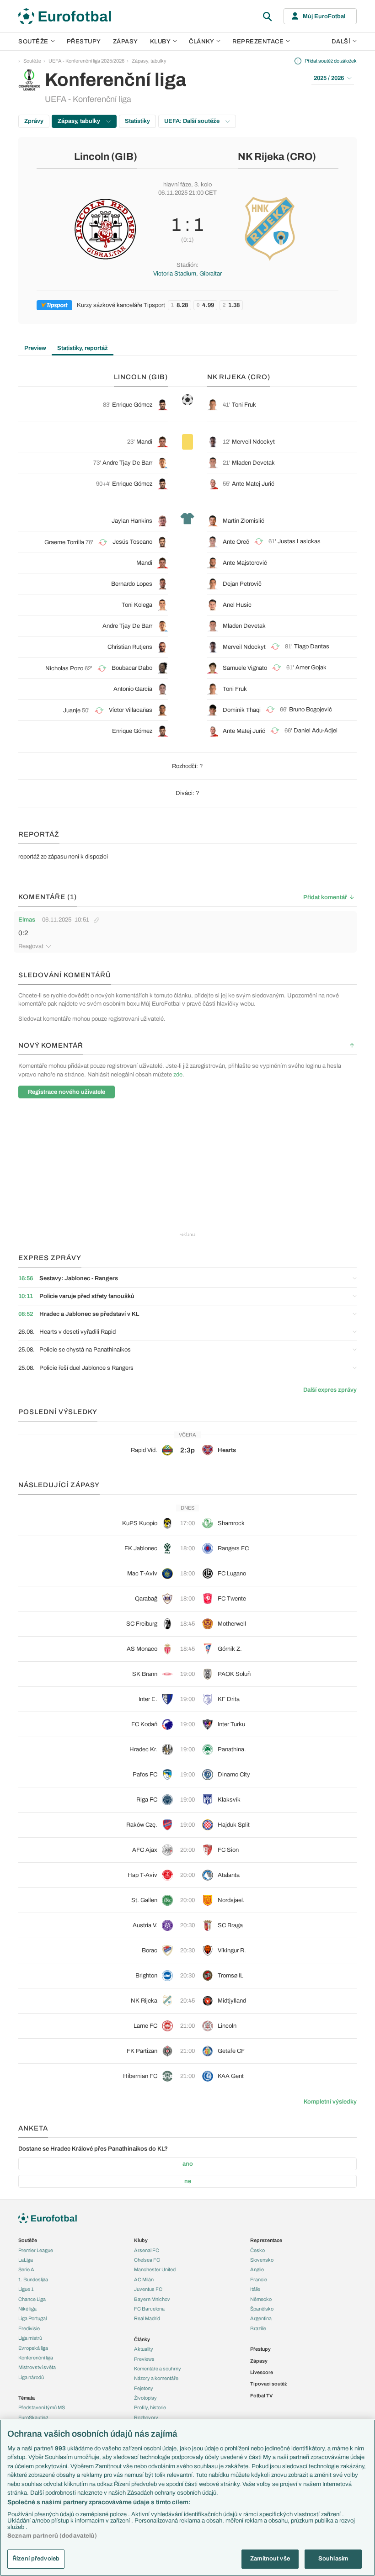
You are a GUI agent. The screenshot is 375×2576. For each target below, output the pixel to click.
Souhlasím (333, 2559)
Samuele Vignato (245, 668)
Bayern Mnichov (152, 2299)
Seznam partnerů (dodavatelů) (52, 2536)
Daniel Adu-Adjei (316, 731)
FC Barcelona (149, 2309)
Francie (259, 2279)
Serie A (26, 2269)
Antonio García (133, 689)
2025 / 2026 (329, 78)
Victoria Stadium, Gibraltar (187, 274)
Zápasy (126, 42)
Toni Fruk (244, 405)
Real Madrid (147, 2318)
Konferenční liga (36, 2358)
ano (188, 2164)
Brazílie (258, 2328)
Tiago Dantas (312, 647)
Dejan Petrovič (242, 584)
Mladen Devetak (253, 463)
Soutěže (33, 42)
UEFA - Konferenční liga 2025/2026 (86, 61)
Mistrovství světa (37, 2367)
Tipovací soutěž (269, 2384)
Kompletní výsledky (330, 2102)
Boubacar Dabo (132, 668)
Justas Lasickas (299, 541)
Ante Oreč (236, 542)
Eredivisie (29, 2328)
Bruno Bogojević (311, 710)
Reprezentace (258, 42)
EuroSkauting (33, 2417)
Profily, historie (150, 2407)
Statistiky (137, 121)
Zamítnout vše (270, 2559)
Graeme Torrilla (64, 542)
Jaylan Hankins (132, 521)
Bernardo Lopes (132, 584)
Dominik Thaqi (242, 710)
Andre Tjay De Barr (127, 463)
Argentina (261, 2318)
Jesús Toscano (132, 542)
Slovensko (262, 2260)
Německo (261, 2299)
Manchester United (155, 2269)
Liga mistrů (30, 2338)
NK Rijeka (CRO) (277, 157)
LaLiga (26, 2260)
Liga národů (31, 2377)
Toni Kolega (137, 605)
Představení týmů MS (42, 2407)
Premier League (36, 2250)
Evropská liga (33, 2348)
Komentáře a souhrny (158, 2369)
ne (188, 2181)
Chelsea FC (147, 2260)
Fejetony (144, 2388)
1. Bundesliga (33, 2279)
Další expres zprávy (330, 1390)
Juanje (72, 710)
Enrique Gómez (132, 405)
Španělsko (262, 2309)
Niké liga (27, 2309)
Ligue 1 (26, 2289)
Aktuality (144, 2349)
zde (178, 1075)
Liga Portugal (32, 2318)
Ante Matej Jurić (253, 484)
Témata (27, 2398)
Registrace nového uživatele (67, 1092)
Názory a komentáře (156, 2378)
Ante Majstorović (245, 563)
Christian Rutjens (130, 647)
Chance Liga (32, 2299)
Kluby (161, 42)
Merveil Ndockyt (253, 442)
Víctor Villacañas (131, 710)
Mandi (144, 442)
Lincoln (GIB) (106, 157)
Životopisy (145, 2398)
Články (142, 2339)
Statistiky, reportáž (83, 348)
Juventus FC (148, 2289)
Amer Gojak (311, 668)
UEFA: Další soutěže (193, 121)
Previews (144, 2359)
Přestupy (84, 42)
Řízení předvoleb (36, 2559)
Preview (35, 348)
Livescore (262, 2372)
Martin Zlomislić (244, 521)
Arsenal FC (147, 2250)
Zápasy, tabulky (149, 61)
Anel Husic (237, 605)
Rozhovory (146, 2417)
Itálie (255, 2289)
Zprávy (34, 121)
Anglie (257, 2269)
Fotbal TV (261, 2396)
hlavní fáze (177, 185)
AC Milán (144, 2279)
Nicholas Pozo (64, 668)
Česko (257, 2250)
